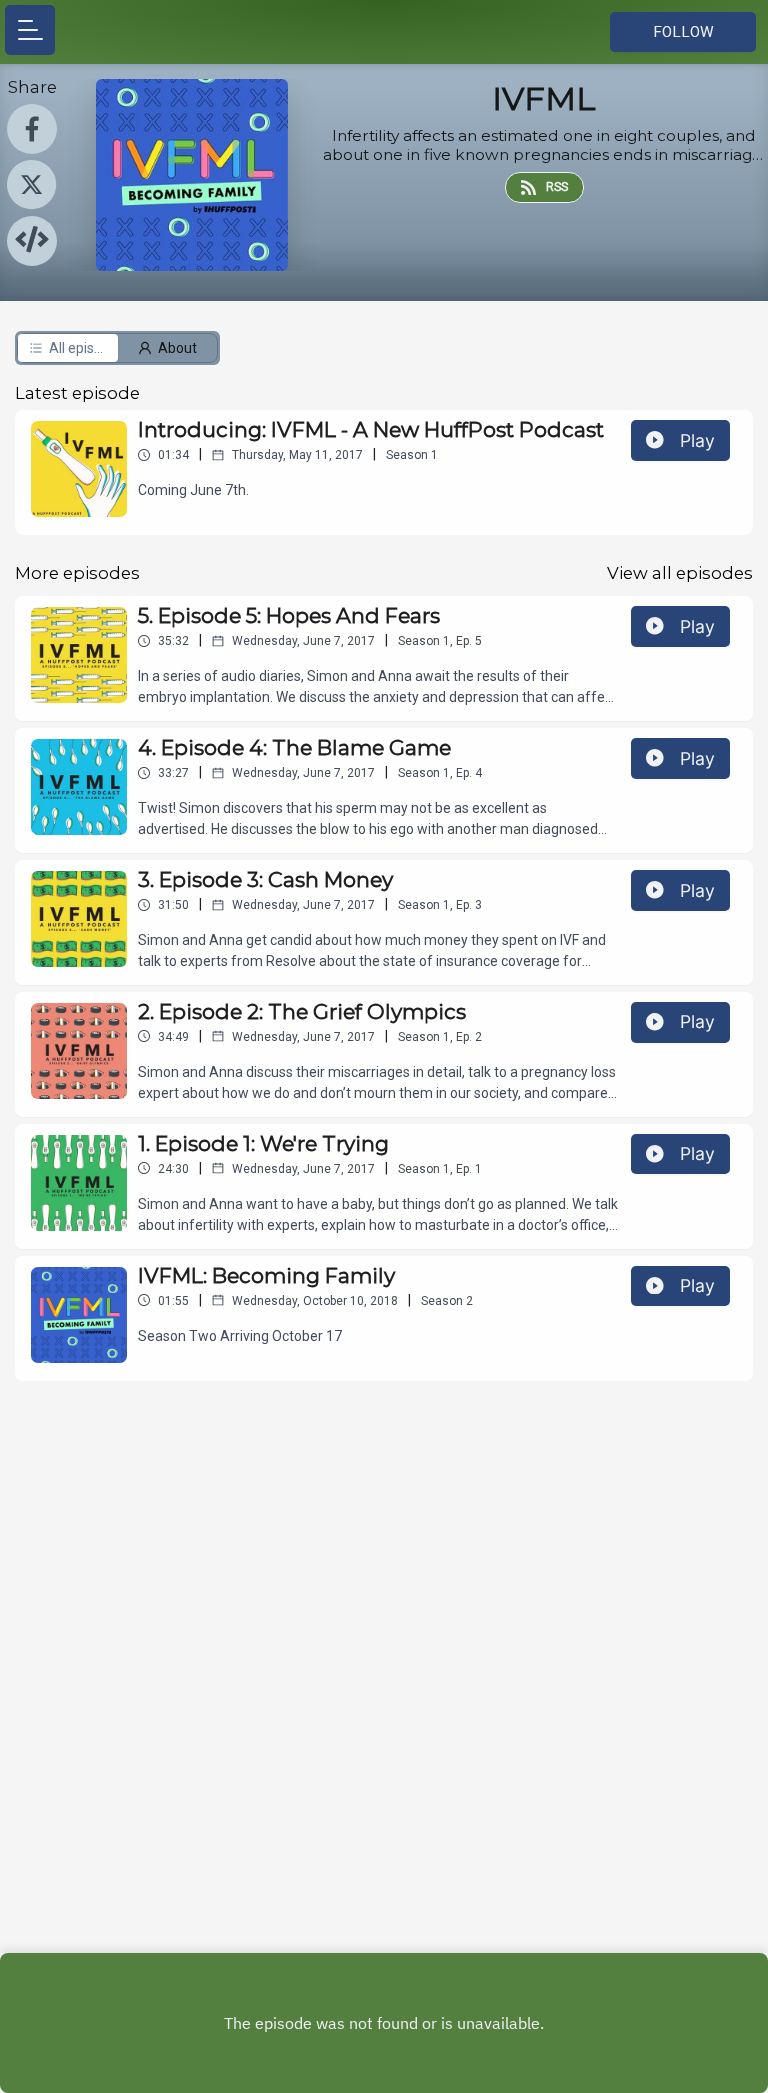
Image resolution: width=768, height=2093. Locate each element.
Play (697, 440)
